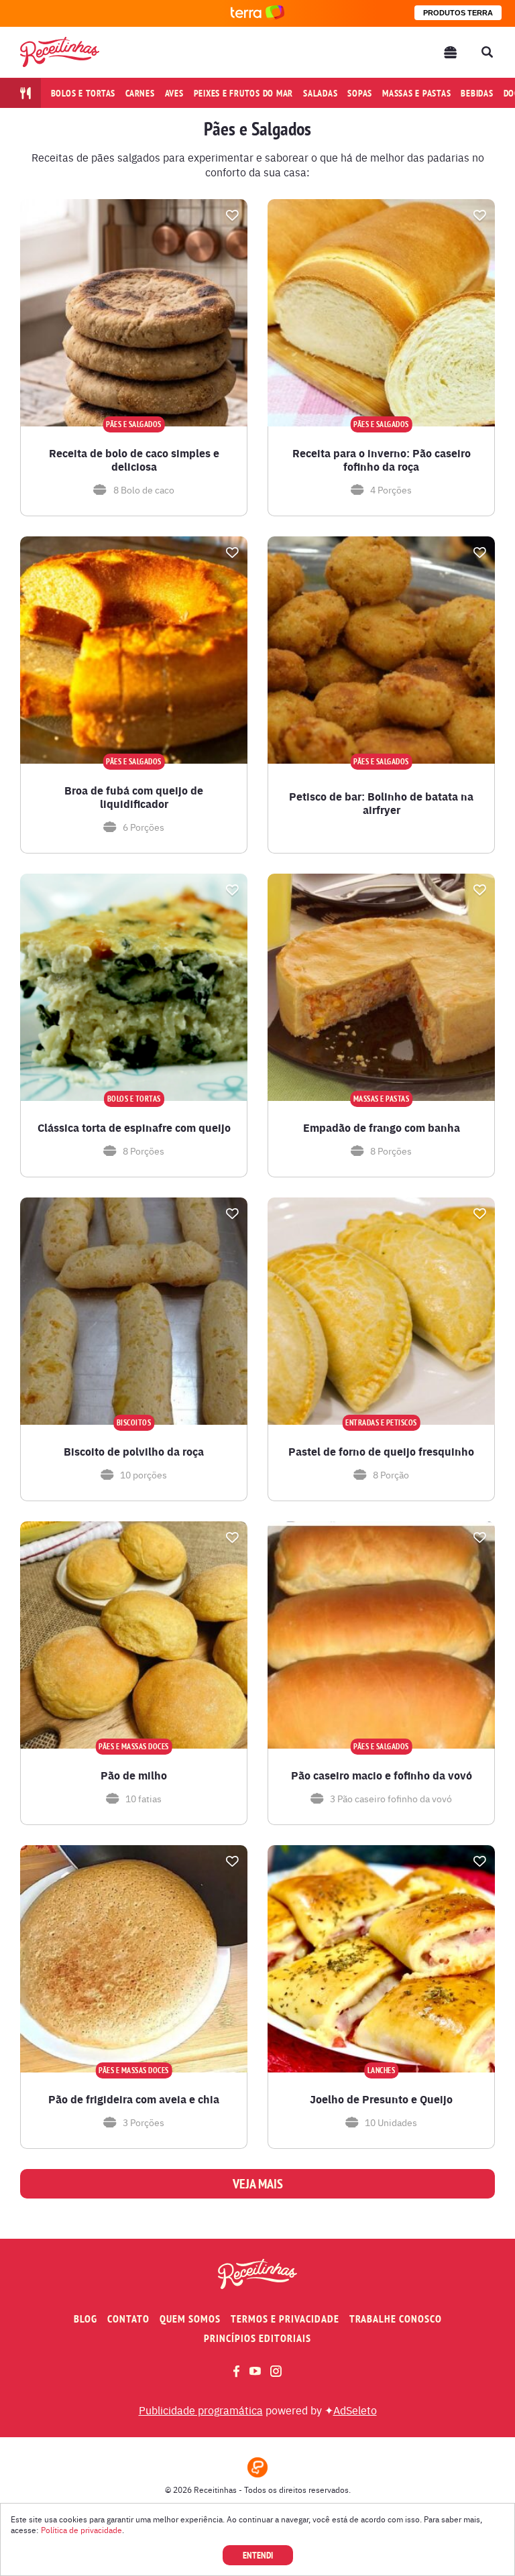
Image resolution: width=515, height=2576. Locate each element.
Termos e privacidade (285, 2319)
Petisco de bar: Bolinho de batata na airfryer (381, 803)
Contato (128, 2319)
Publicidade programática (201, 2410)
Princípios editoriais (257, 2338)
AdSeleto (355, 2410)
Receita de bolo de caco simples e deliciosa (134, 460)
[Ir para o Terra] (257, 13)
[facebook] (236, 2371)
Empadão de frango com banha (382, 1128)
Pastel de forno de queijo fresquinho (381, 1452)
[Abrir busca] (487, 52)
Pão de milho (134, 1775)
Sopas (360, 93)
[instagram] (276, 2371)
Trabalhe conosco (396, 2319)
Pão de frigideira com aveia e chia (134, 2099)
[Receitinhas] (60, 52)
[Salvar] (232, 215)
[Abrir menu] (451, 52)
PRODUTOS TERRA (458, 13)
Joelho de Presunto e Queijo (381, 2099)
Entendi (258, 2555)
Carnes (140, 93)
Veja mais (258, 2184)
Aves (174, 93)
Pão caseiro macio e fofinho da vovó (382, 1775)
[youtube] (255, 2371)
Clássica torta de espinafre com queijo (134, 1128)
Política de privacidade (81, 2530)
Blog (85, 2319)
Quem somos (190, 2319)
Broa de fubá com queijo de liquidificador (134, 797)
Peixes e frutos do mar (244, 93)
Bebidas (477, 93)
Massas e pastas (416, 93)
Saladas (320, 93)
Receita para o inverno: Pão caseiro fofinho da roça (382, 460)
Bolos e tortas (83, 93)
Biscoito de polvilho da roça (134, 1452)
